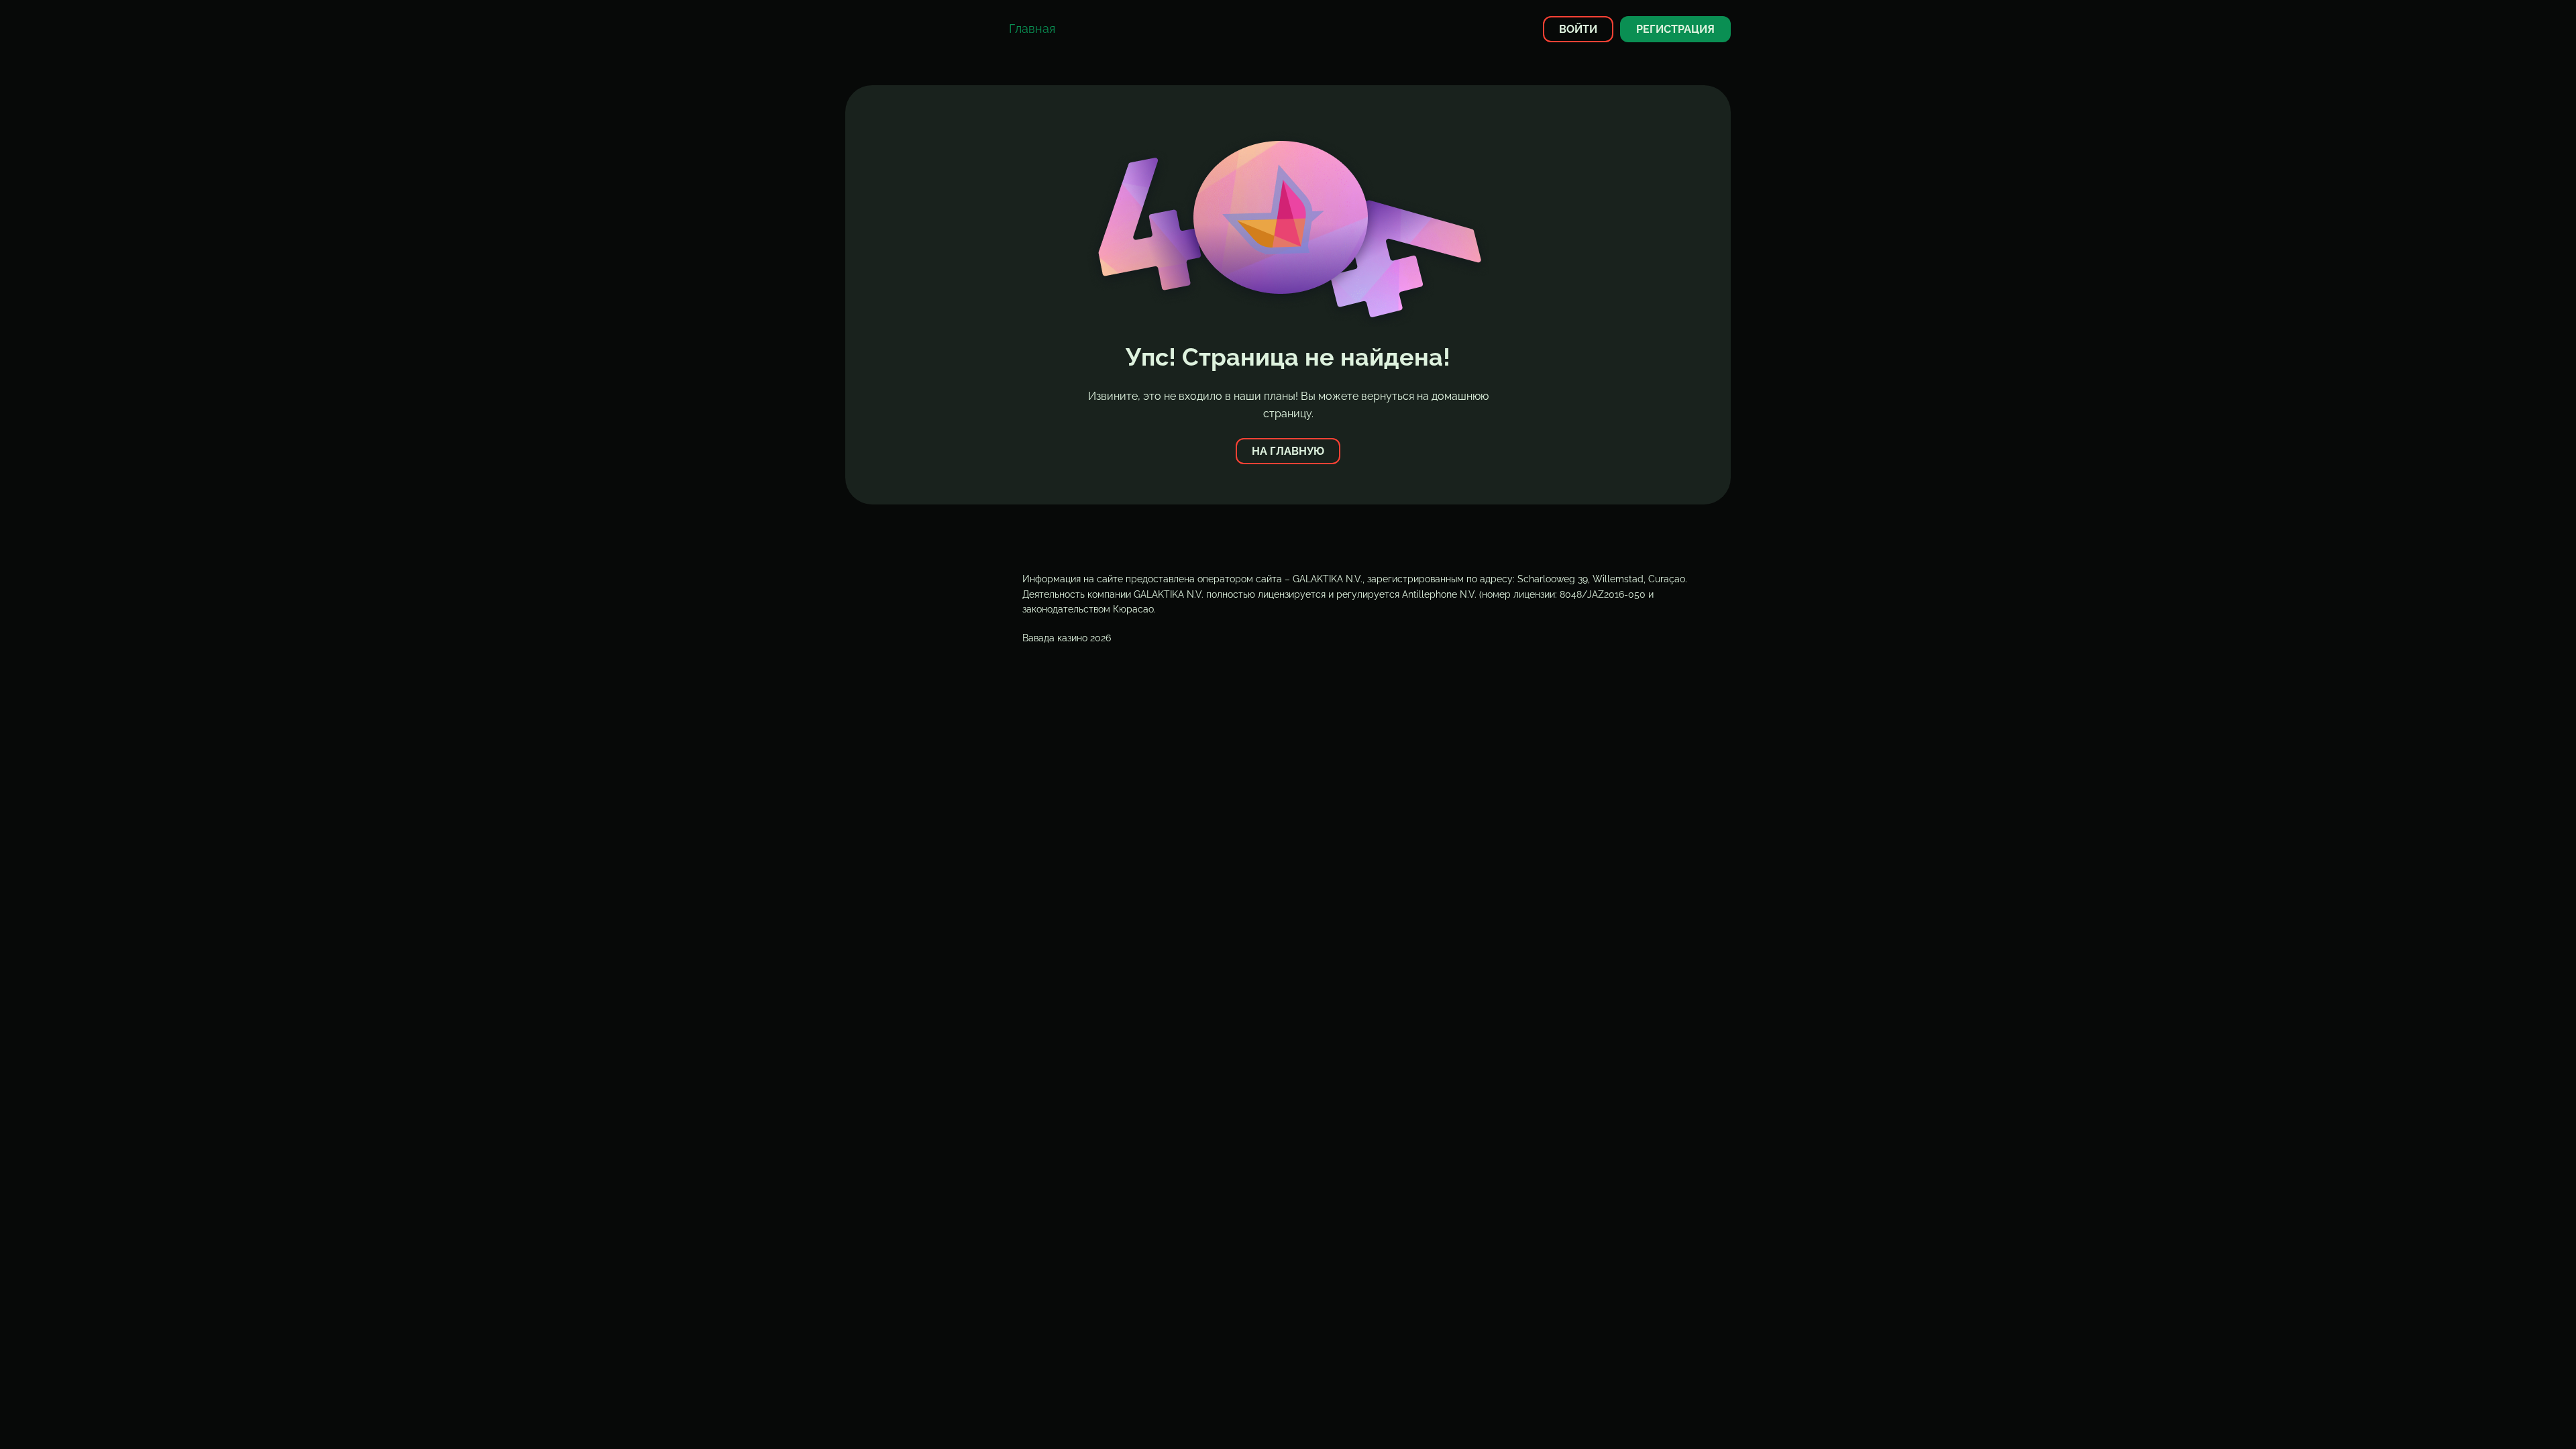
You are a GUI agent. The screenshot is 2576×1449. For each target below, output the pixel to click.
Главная (1032, 29)
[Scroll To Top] (1755, 1415)
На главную (1288, 451)
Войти (1578, 29)
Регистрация (1675, 29)
